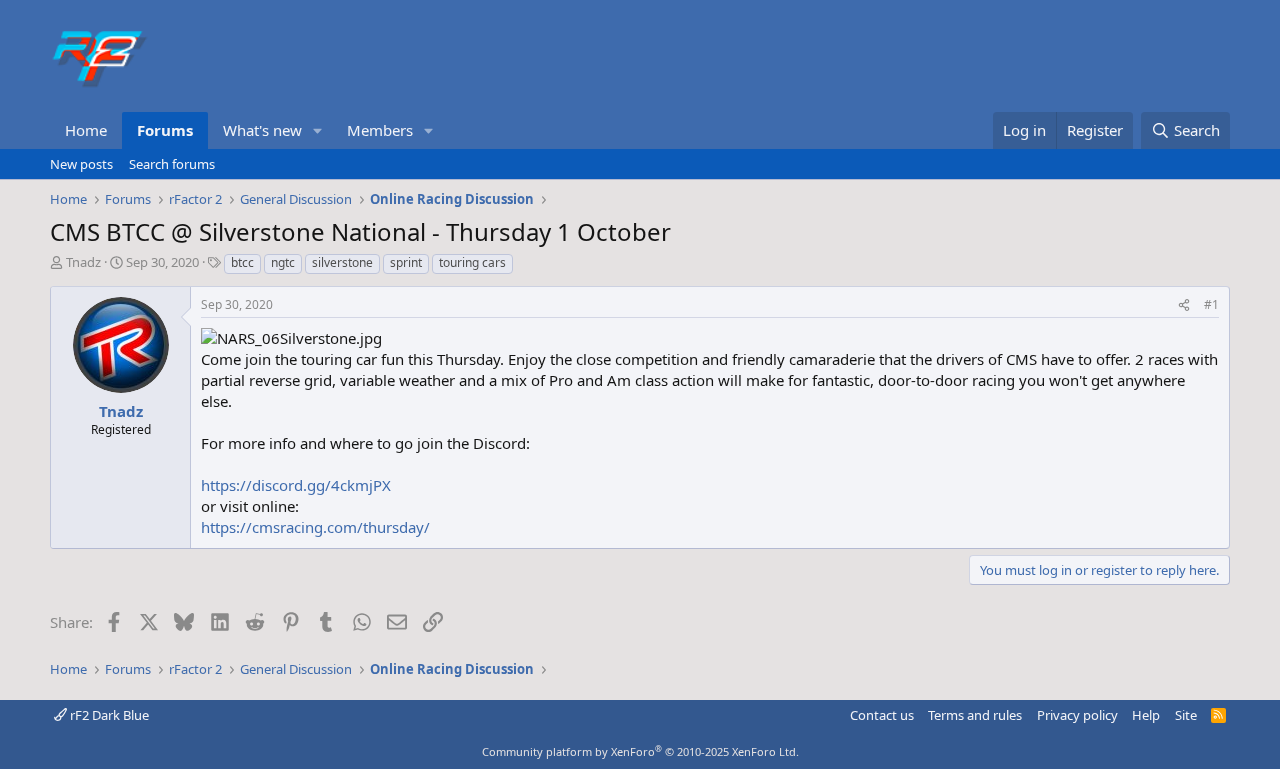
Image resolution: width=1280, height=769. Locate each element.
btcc (242, 262)
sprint (406, 262)
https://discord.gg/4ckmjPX (296, 485)
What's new (262, 130)
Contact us (882, 715)
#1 (1211, 304)
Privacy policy (1077, 715)
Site (1186, 715)
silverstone (342, 262)
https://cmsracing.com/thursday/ (315, 527)
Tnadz (83, 262)
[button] (318, 130)
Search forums (172, 164)
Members (380, 130)
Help (1146, 715)
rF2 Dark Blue (108, 715)
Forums (165, 130)
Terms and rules (975, 715)
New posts (81, 164)
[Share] (1184, 305)
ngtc (283, 262)
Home (86, 130)
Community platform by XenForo (640, 751)
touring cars (472, 262)
